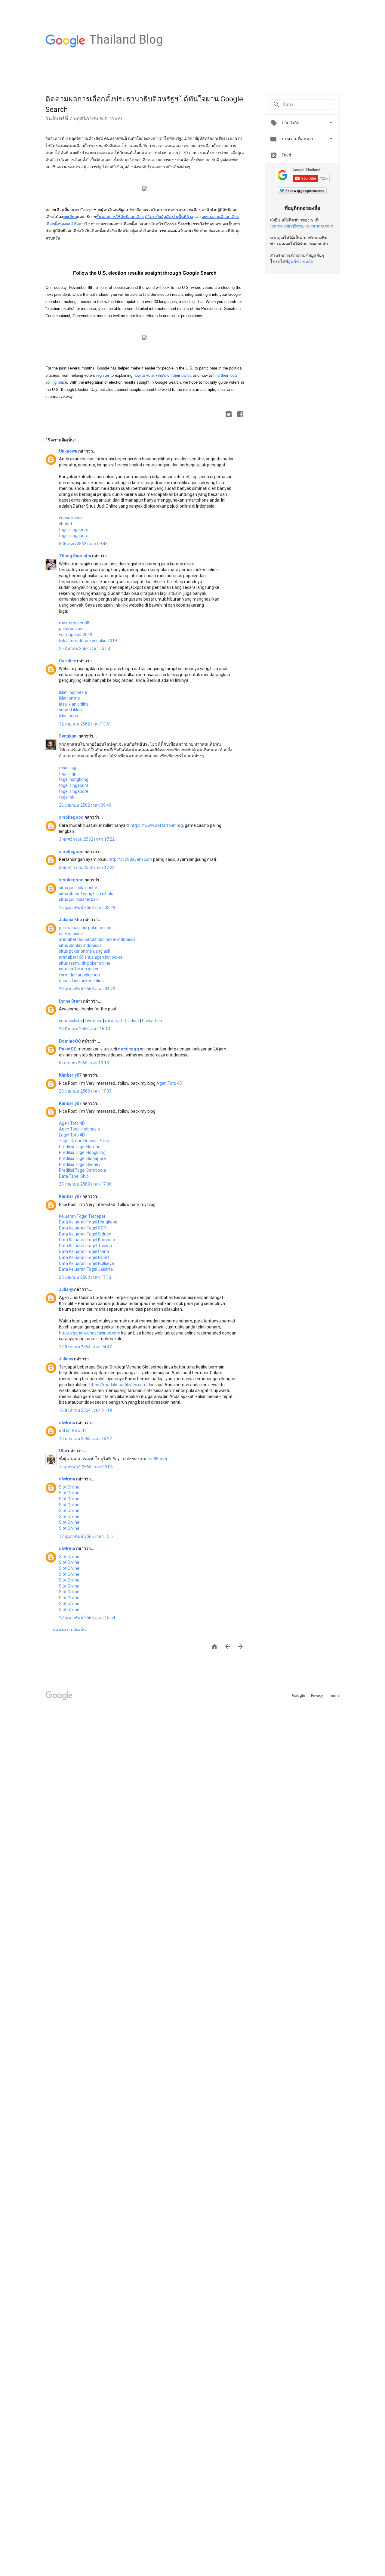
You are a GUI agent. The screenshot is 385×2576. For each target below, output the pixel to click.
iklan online (69, 698)
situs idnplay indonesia (80, 945)
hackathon (152, 1021)
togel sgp (68, 774)
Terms (334, 1695)
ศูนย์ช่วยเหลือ (300, 261)
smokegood (72, 817)
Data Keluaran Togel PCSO (84, 1257)
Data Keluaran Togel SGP (83, 1228)
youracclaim (71, 1021)
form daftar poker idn (79, 975)
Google (299, 1695)
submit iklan (70, 710)
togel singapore (74, 530)
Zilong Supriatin (75, 556)
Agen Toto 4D (169, 1083)
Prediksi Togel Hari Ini (79, 1147)
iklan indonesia (73, 692)
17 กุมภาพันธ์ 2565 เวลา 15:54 (87, 1618)
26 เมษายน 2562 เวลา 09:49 (85, 805)
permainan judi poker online (85, 928)
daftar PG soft (72, 1430)
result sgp (68, 768)
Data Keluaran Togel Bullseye (86, 1263)
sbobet (66, 524)
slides (132, 1021)
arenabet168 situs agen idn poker (91, 957)
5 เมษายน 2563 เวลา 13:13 (84, 1063)
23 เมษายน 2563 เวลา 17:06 (85, 1184)
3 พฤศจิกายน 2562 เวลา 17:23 (87, 867)
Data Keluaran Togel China (84, 1251)
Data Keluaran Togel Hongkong (88, 1222)
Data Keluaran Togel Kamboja (87, 1240)
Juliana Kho (71, 920)
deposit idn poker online (81, 981)
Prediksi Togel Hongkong (82, 1152)
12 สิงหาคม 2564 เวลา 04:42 (85, 1347)
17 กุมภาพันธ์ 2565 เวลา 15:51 (87, 1536)
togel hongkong (74, 779)
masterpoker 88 (74, 623)
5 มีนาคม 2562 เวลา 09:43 (83, 544)
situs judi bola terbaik (79, 899)
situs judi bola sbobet (79, 888)
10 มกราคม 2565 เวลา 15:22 (85, 1439)
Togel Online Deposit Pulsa (84, 1141)
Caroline (68, 661)
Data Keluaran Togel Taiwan (85, 1246)
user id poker (71, 934)
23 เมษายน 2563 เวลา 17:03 (85, 1091)
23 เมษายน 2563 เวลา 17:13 (85, 1277)
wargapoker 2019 (76, 635)
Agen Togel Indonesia (79, 1129)
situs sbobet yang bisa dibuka (87, 894)
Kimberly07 (71, 1075)
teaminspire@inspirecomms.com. (302, 226)
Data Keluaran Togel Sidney (85, 1234)
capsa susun (71, 518)
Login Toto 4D (72, 1135)
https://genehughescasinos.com (90, 1333)
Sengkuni (69, 736)
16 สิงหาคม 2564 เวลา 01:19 (85, 1410)
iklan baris (68, 716)
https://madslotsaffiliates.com (118, 1385)
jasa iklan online (74, 704)
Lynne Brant (71, 1001)
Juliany (66, 1289)
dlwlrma (68, 1423)
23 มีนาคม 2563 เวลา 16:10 (85, 1029)
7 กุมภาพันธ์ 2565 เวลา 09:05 (86, 1467)
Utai (63, 1451)
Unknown (69, 451)
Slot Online (69, 1487)
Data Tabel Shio (74, 1176)
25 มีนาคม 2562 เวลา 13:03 (85, 648)
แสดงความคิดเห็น (69, 1630)
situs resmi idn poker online (85, 963)
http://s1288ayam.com (130, 859)
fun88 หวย (157, 1459)
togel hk (66, 797)
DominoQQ (70, 1041)
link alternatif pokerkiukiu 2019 (88, 641)
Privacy (317, 1695)
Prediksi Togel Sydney (80, 1164)
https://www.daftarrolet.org (157, 825)
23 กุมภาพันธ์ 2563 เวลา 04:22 (87, 989)
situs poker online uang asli (84, 951)
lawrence (94, 1021)
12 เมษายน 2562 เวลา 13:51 (85, 724)
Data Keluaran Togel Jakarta (86, 1269)
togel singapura (74, 536)
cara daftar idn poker (79, 969)
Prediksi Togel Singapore (82, 1158)
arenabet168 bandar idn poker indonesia (97, 939)
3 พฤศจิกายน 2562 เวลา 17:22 (87, 839)
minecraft (114, 1021)
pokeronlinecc (72, 629)
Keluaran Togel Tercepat (82, 1216)
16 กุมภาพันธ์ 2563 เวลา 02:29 (87, 908)
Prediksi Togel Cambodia (82, 1170)
